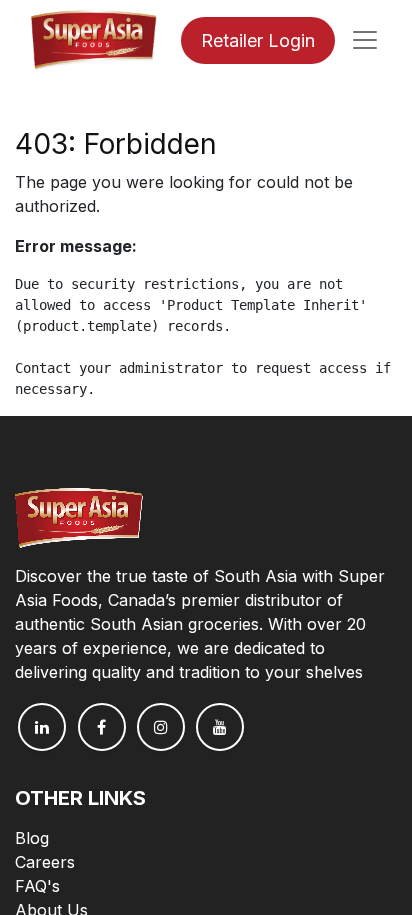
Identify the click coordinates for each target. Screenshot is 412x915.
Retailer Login (258, 40)
